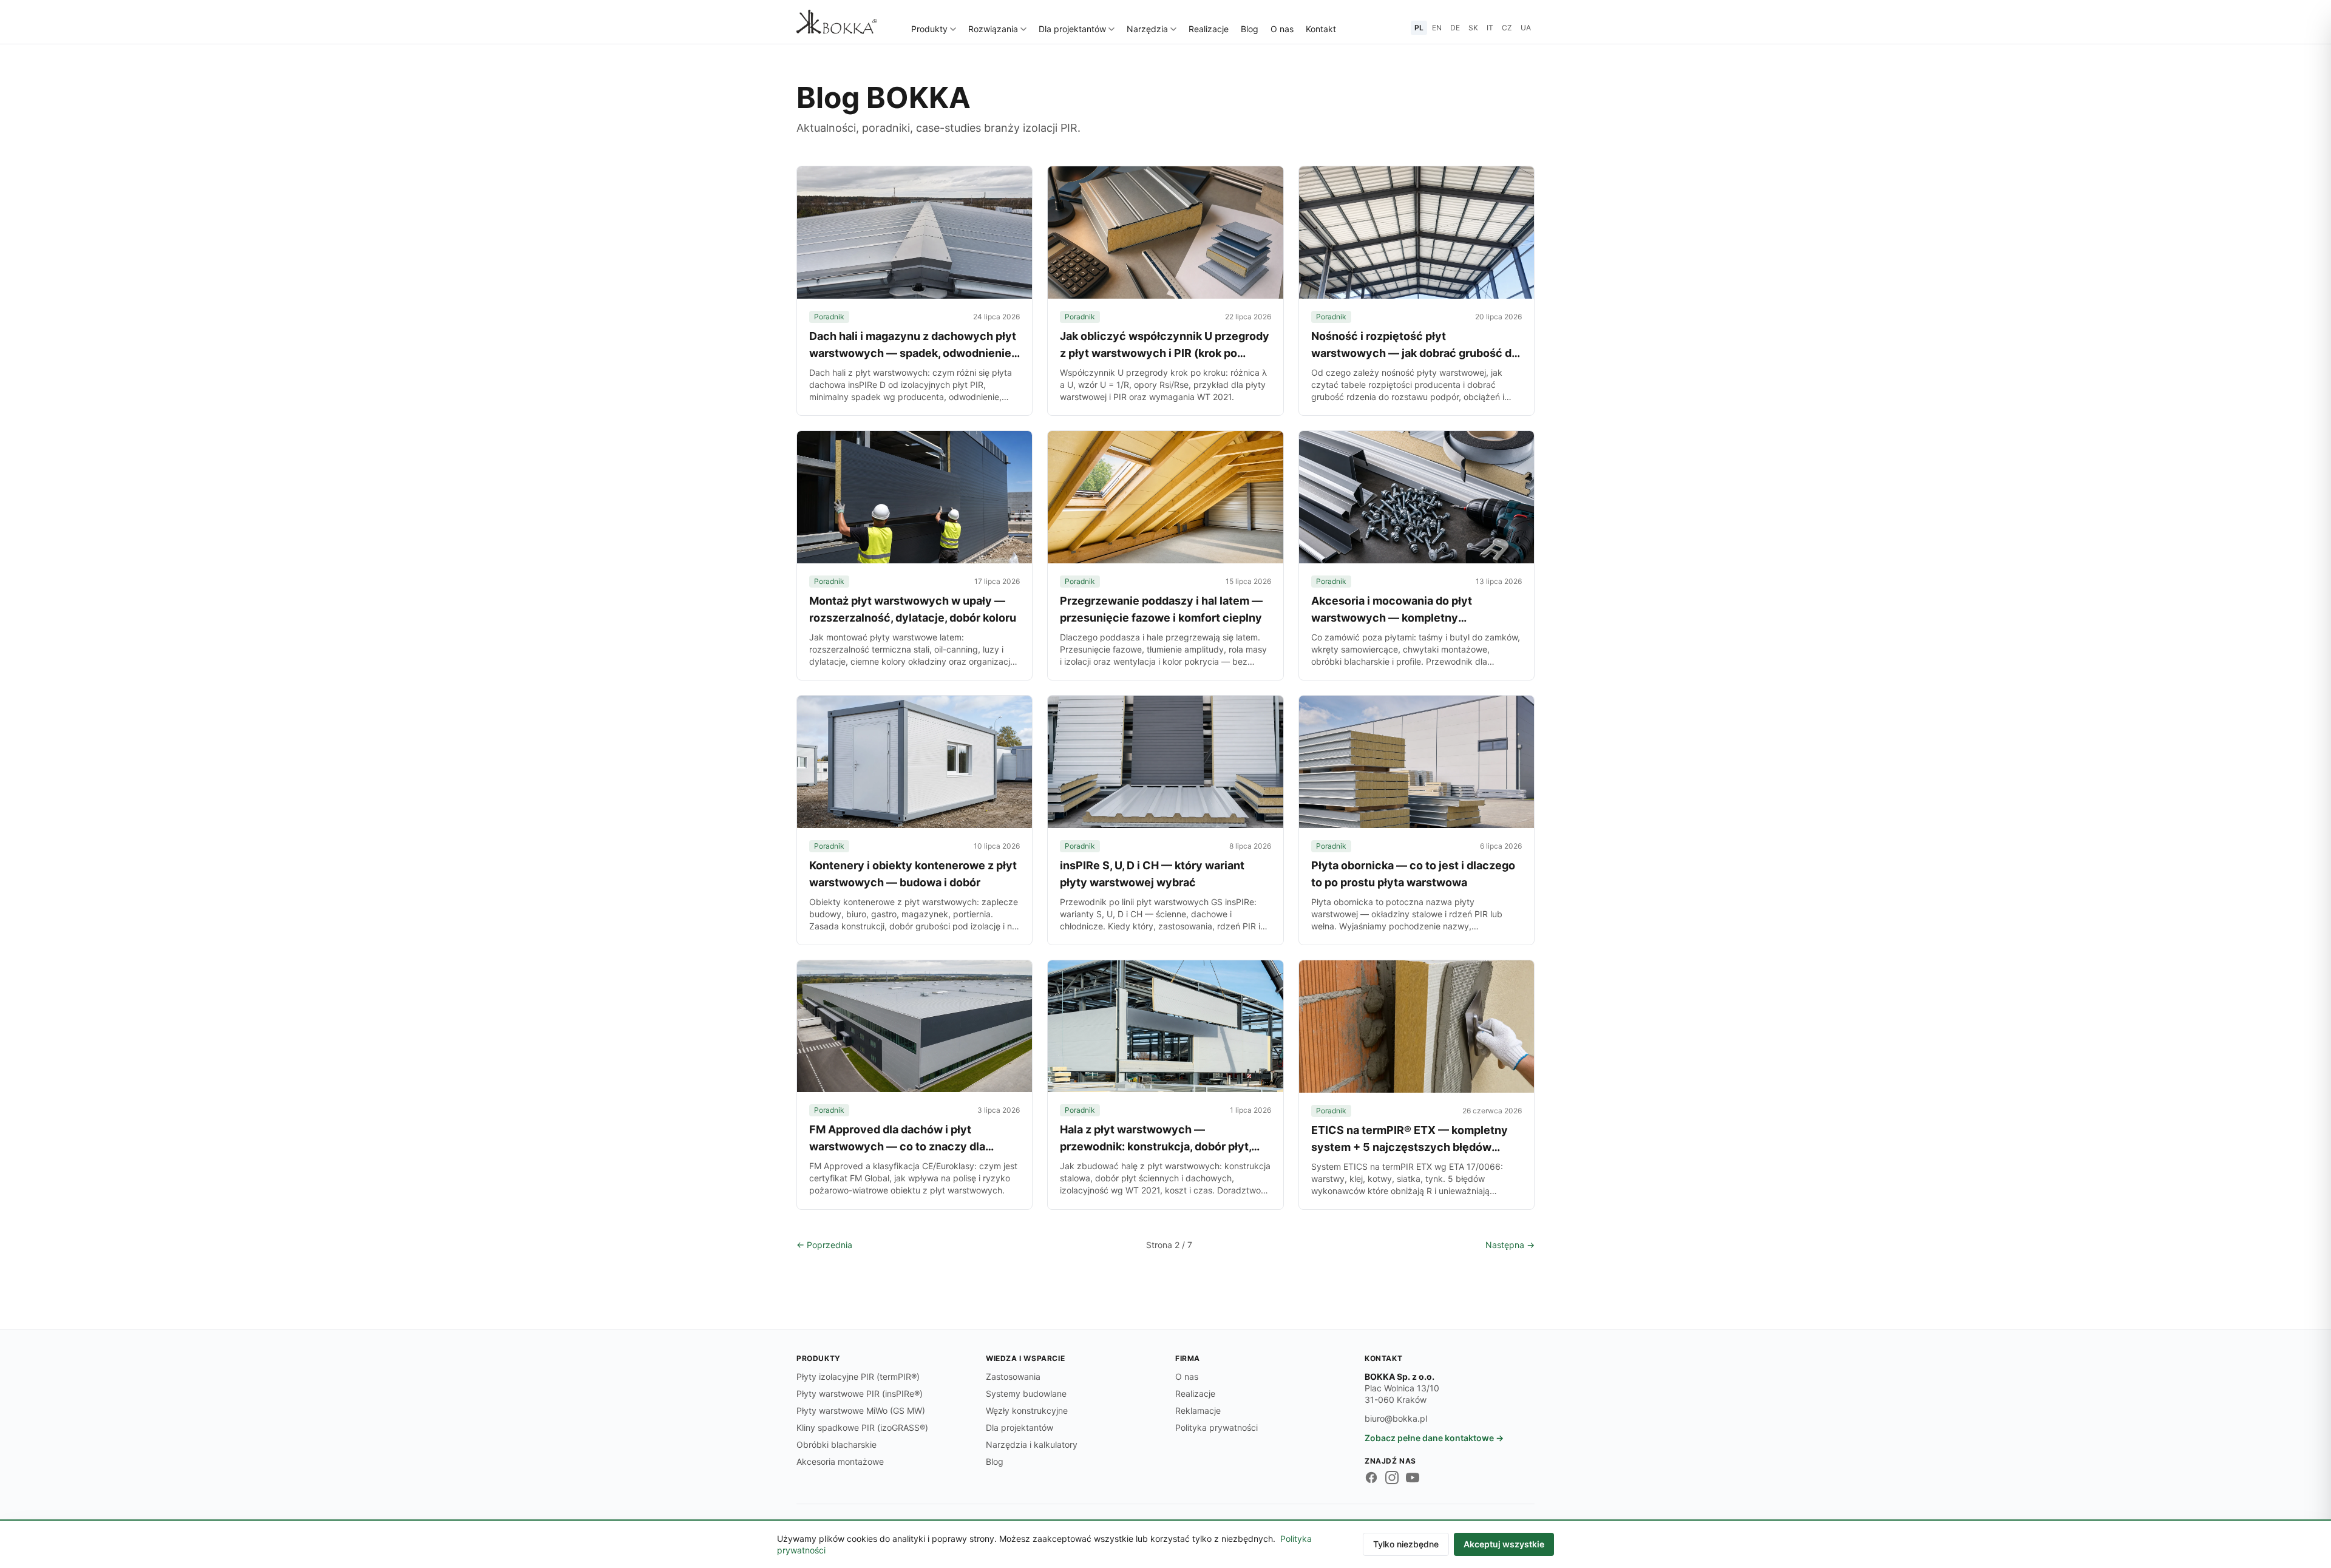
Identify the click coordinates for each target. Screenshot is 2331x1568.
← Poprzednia (824, 1245)
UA (1526, 28)
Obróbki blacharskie (836, 1444)
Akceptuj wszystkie (1504, 1544)
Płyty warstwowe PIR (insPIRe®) (860, 1393)
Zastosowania (1013, 1376)
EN (1437, 28)
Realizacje (1209, 29)
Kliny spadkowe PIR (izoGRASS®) (862, 1427)
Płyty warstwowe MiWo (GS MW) (861, 1410)
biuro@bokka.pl (1396, 1418)
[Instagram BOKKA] (1392, 1478)
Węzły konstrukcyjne (1027, 1410)
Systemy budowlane (1026, 1393)
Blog (1250, 29)
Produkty (929, 29)
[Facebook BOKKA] (1371, 1478)
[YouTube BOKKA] (1413, 1478)
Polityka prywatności (1216, 1427)
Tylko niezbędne (1406, 1544)
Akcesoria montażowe (840, 1461)
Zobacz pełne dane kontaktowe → (1434, 1438)
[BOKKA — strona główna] (837, 22)
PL (1419, 28)
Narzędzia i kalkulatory (1032, 1444)
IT (1490, 28)
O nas (1282, 29)
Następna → (1510, 1245)
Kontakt (1321, 29)
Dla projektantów (1072, 29)
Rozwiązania (993, 29)
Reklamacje (1198, 1410)
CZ (1507, 28)
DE (1455, 28)
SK (1473, 28)
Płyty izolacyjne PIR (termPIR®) (858, 1376)
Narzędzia (1147, 29)
